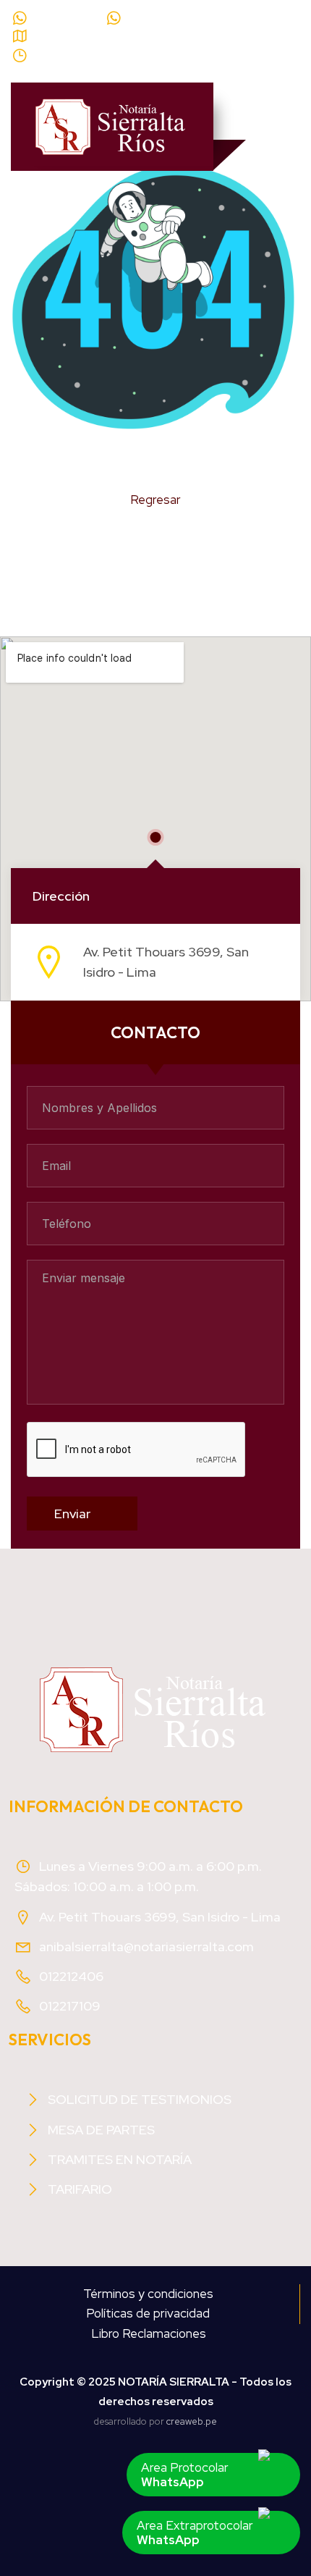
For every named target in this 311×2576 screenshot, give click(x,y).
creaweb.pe (192, 2421)
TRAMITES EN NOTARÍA (120, 2159)
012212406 (71, 1976)
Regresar (155, 500)
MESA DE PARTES (101, 2130)
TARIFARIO (80, 2189)
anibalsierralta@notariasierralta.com (146, 1946)
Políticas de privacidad (148, 2313)
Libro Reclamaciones (149, 2333)
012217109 (70, 2006)
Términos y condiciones (148, 2294)
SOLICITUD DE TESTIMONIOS (140, 2099)
